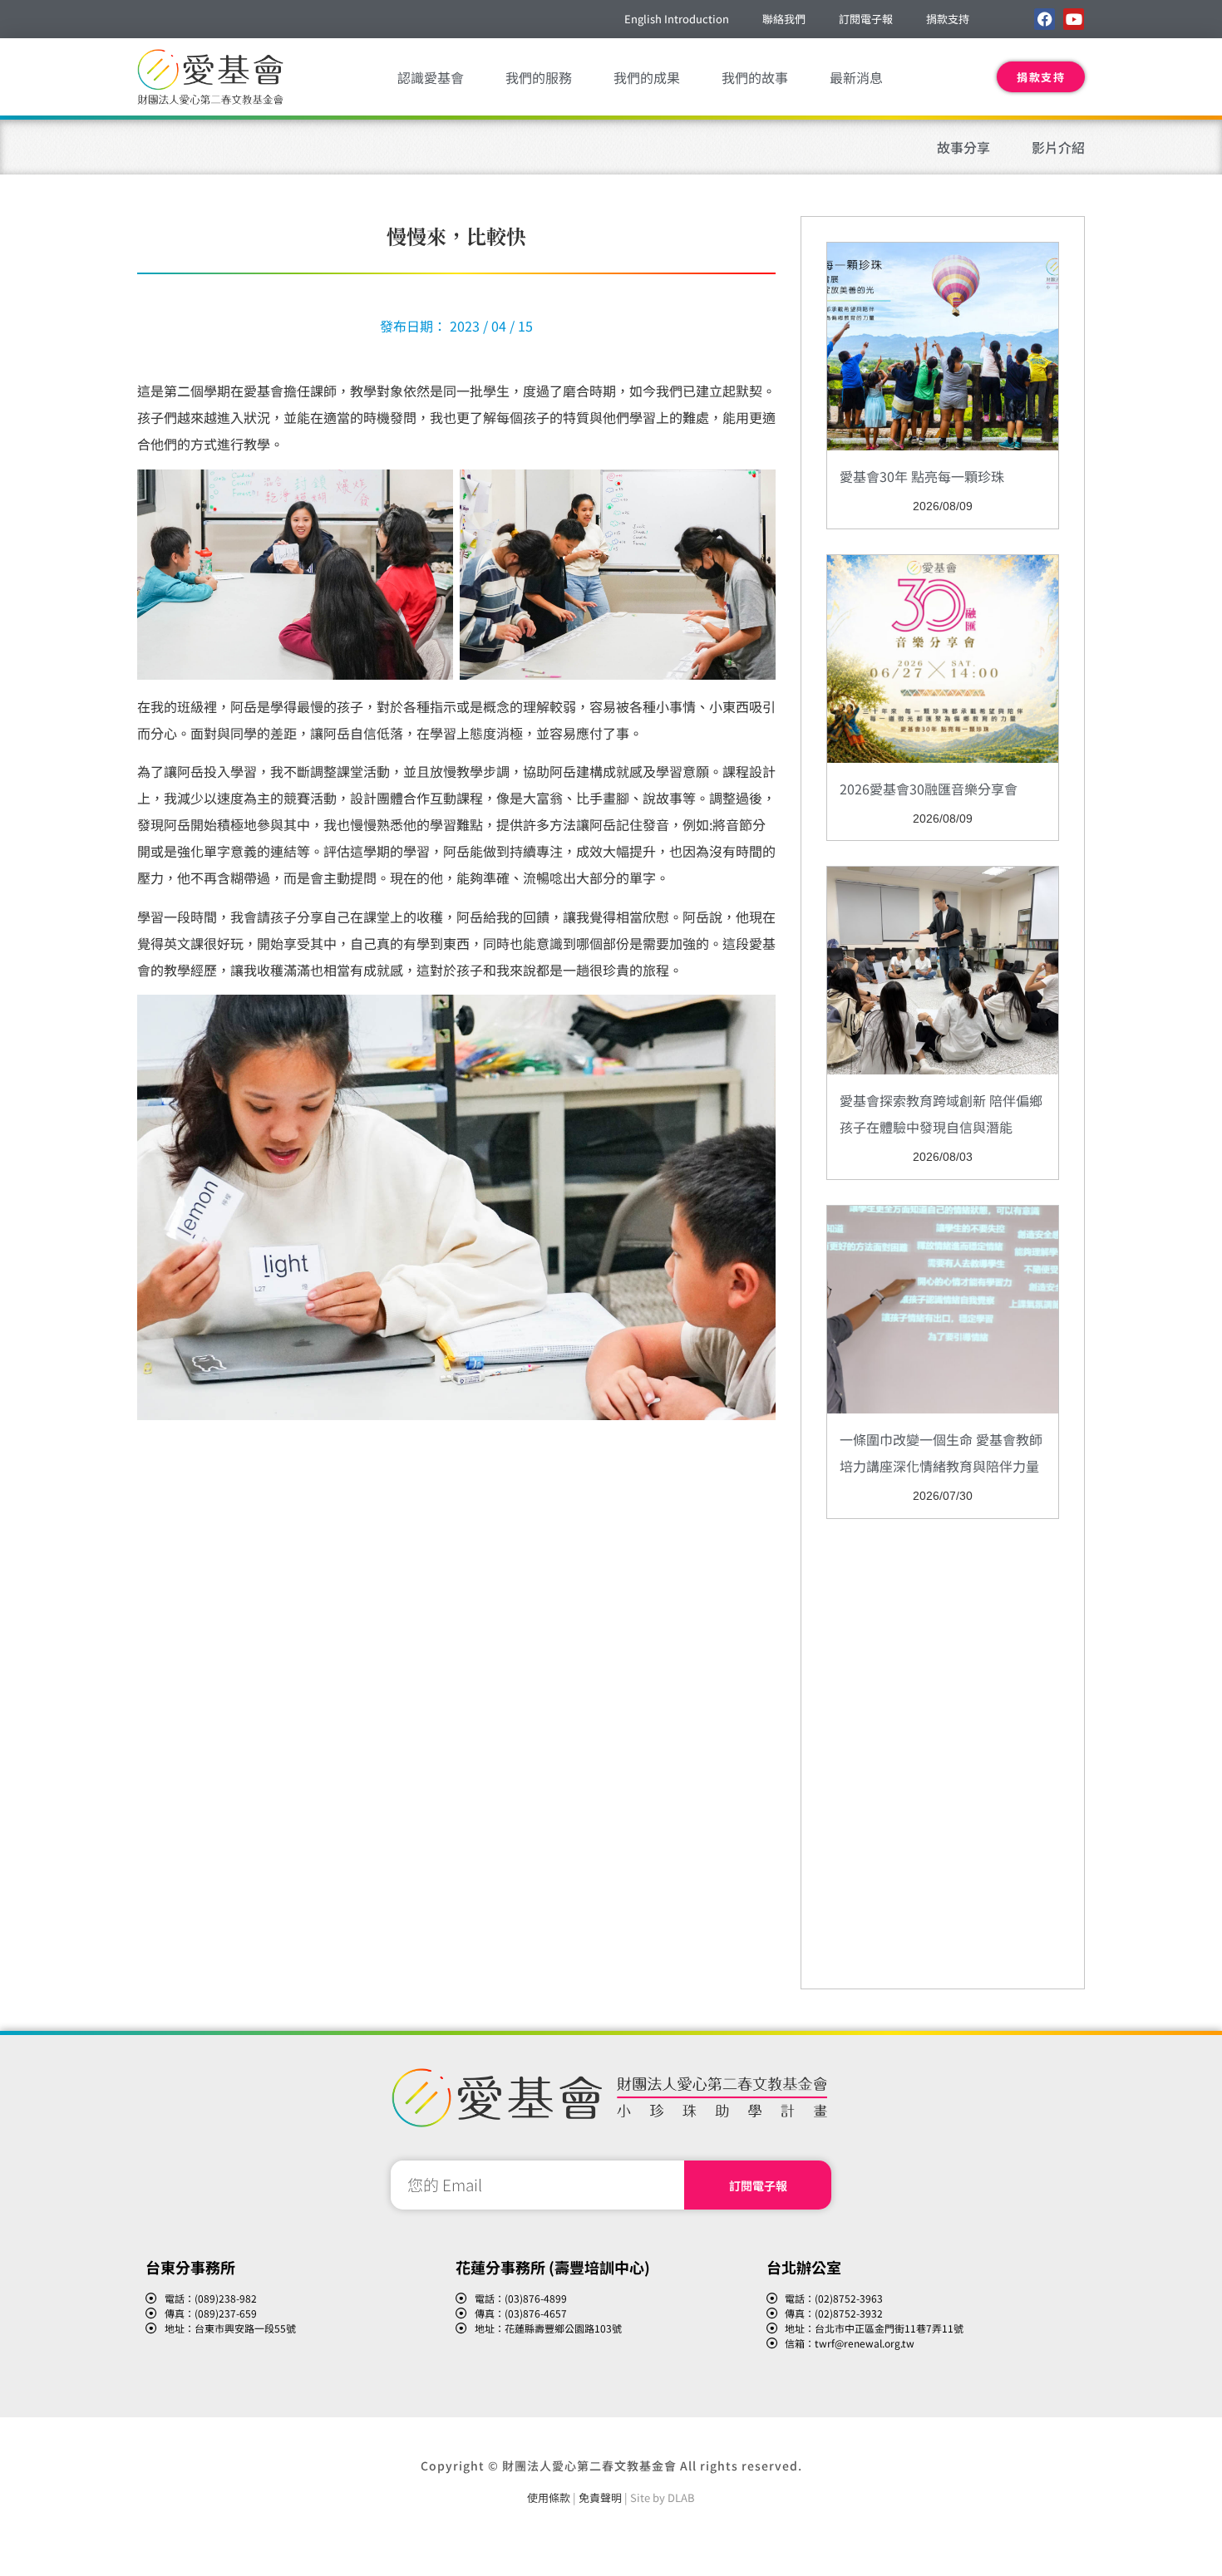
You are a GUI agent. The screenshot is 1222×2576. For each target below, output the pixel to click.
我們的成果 (647, 77)
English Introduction (677, 19)
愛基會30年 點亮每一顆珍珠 (922, 476)
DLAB (681, 2497)
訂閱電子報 (866, 19)
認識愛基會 (431, 77)
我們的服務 (539, 77)
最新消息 (856, 77)
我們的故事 (755, 77)
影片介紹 (1058, 147)
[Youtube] (1074, 19)
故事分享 (963, 147)
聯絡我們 (784, 19)
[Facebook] (1045, 19)
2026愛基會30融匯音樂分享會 (929, 789)
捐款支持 (948, 19)
